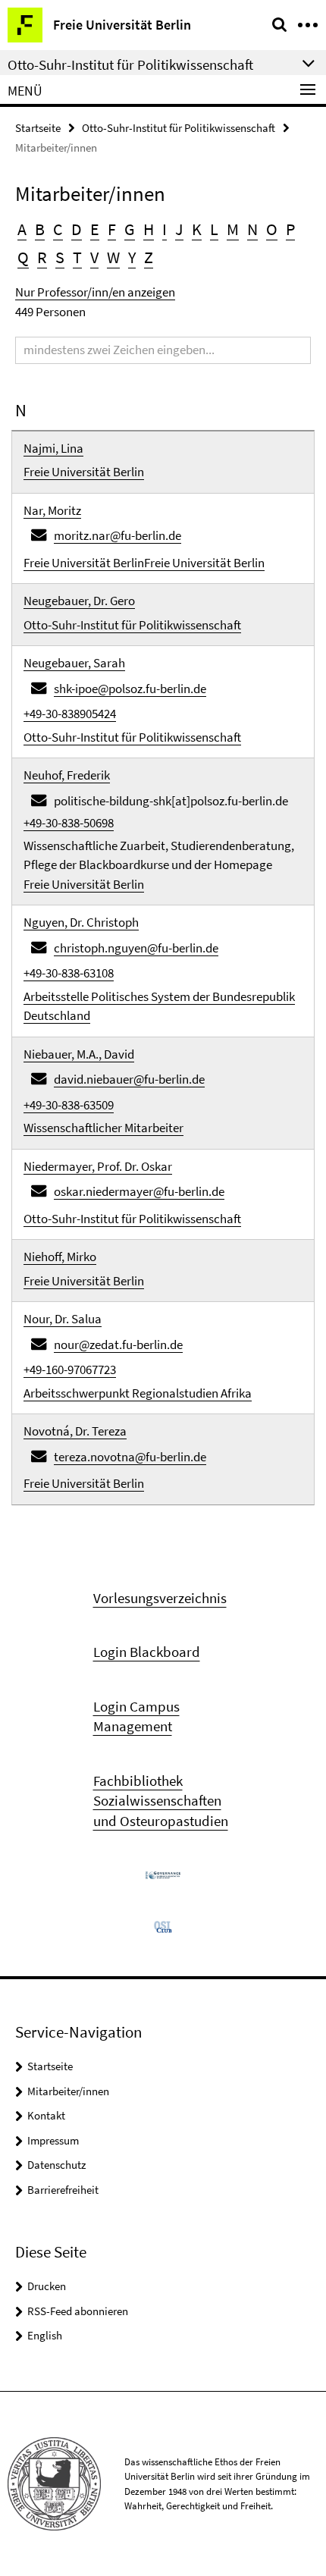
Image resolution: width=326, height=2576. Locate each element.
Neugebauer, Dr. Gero (79, 601)
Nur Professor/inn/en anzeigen (95, 292)
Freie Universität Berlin (84, 472)
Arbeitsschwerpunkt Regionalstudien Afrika (138, 1393)
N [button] (252, 229)
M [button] (233, 229)
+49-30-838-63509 (69, 1105)
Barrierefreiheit (63, 2190)
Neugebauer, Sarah (74, 663)
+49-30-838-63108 (69, 973)
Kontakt (46, 2115)
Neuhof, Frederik (67, 775)
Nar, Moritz (52, 510)
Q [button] (23, 257)
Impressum (53, 2140)
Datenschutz (56, 2165)
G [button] (130, 229)
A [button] (22, 229)
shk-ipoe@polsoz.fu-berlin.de (130, 689)
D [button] (77, 229)
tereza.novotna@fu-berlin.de (130, 1457)
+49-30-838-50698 (69, 823)
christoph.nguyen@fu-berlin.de (136, 948)
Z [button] (149, 257)
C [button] (58, 229)
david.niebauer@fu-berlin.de (129, 1079)
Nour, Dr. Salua (63, 1319)
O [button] (272, 229)
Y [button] (132, 257)
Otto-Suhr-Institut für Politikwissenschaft (179, 128)
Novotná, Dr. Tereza (75, 1431)
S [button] (60, 257)
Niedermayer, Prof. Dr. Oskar (98, 1166)
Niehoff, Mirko (60, 1257)
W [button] (113, 257)
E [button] (95, 229)
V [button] (94, 257)
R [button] (42, 257)
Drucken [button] (47, 2286)
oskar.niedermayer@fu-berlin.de (139, 1191)
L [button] (214, 229)
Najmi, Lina (53, 448)
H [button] (149, 229)
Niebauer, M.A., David (79, 1054)
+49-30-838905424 (70, 714)
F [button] (112, 229)
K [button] (197, 229)
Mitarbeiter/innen (68, 2091)
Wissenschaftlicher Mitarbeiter (103, 1128)
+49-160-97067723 (70, 1370)
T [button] (77, 257)
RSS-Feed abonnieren (78, 2311)
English (45, 2335)
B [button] (40, 229)
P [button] (290, 229)
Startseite (38, 128)
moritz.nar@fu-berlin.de (118, 535)
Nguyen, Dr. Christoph (81, 922)
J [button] (179, 229)
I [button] (165, 229)
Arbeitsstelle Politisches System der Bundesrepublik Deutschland (159, 1006)
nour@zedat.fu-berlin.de (118, 1344)
